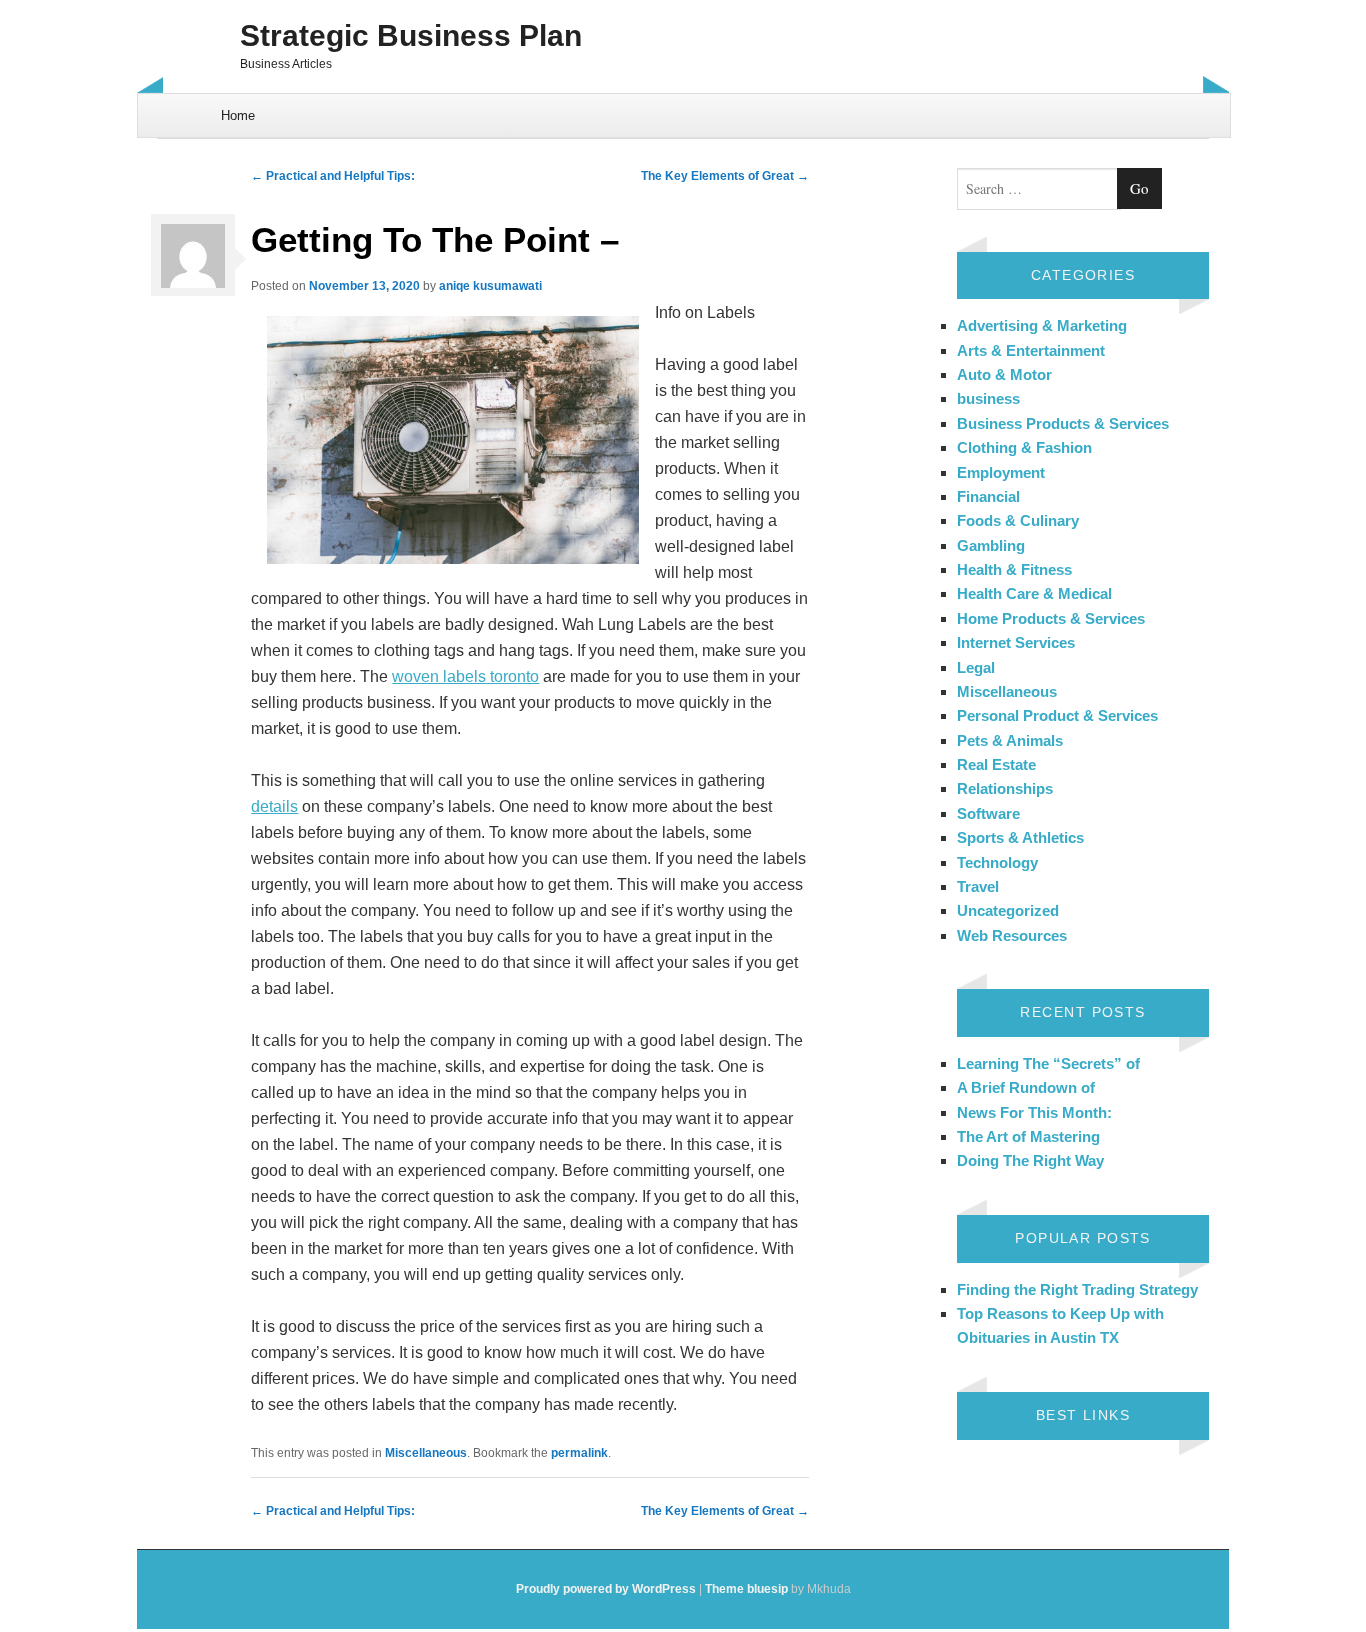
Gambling (991, 545)
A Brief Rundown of (1026, 1087)
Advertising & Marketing (1042, 325)
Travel (978, 886)
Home (238, 115)
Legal (976, 667)
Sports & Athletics (1020, 837)
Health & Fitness (1014, 569)
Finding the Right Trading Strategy (1077, 1289)
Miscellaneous (426, 1453)
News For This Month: (1034, 1112)
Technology (997, 862)
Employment (1001, 472)
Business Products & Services (1063, 423)
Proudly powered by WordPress (606, 1589)
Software (988, 813)
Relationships (1005, 788)
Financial (988, 496)
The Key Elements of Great (725, 176)
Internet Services (1016, 642)
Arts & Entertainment (1031, 350)
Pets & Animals (1010, 740)
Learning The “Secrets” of (1048, 1063)
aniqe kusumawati (490, 286)
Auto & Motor (1004, 374)
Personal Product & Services (1057, 715)
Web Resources (1012, 935)
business (988, 398)
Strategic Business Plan (411, 35)
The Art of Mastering (1028, 1136)
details (274, 806)
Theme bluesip (746, 1589)
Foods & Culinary (1018, 520)
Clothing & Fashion (1024, 447)
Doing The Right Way (1030, 1160)
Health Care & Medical (1034, 593)
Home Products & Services (1051, 618)
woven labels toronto (465, 676)
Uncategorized (1008, 910)
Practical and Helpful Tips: (333, 176)
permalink (579, 1453)
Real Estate (996, 764)
